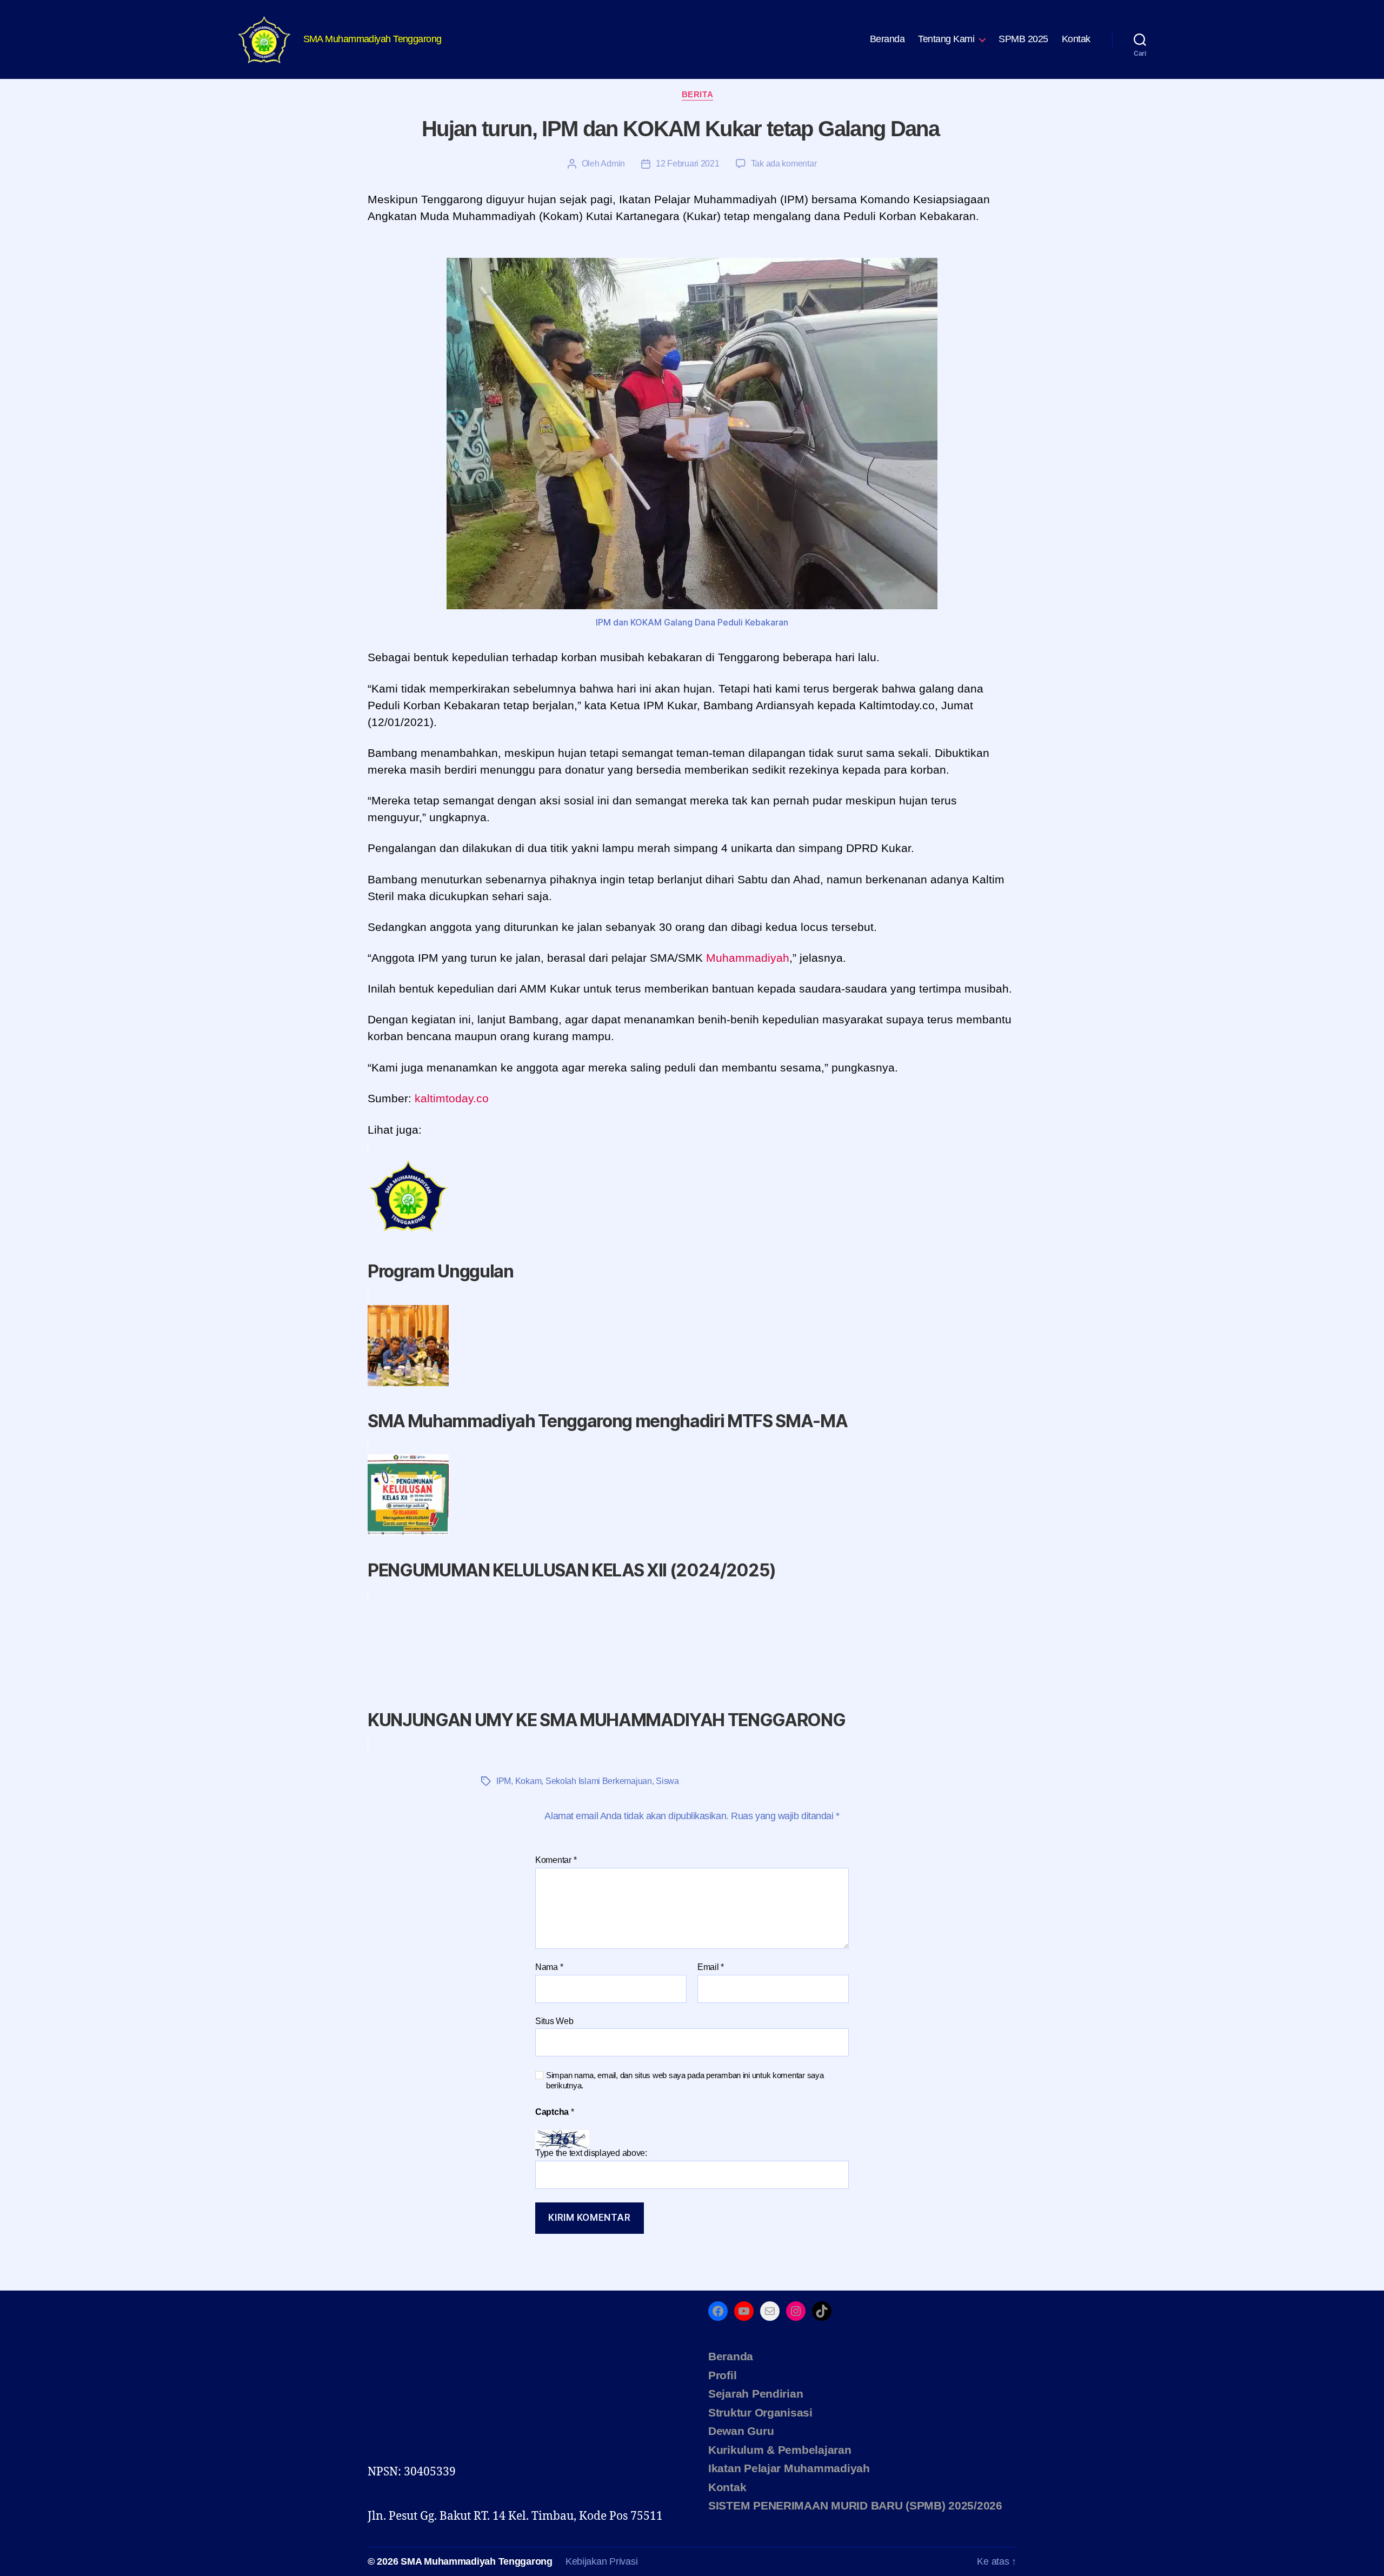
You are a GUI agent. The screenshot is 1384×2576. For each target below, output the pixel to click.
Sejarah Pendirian (756, 2394)
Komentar (556, 1860)
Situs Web (554, 2021)
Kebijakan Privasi (601, 2561)
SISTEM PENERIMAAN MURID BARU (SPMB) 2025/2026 (855, 2505)
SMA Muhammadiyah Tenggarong (477, 2561)
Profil (722, 2375)
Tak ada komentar (784, 164)
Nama (549, 1967)
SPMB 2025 (1023, 39)
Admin (613, 164)
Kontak (1076, 39)
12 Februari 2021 (688, 164)
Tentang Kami (946, 39)
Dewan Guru (741, 2431)
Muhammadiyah (748, 958)
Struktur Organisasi (760, 2412)
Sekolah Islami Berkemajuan (599, 1781)
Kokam (528, 1781)
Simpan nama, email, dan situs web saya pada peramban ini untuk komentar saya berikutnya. (685, 2080)
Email (711, 1967)
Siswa (667, 1781)
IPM (504, 1781)
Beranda (887, 39)
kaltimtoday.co (452, 1098)
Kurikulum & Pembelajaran (780, 2450)
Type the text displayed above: (591, 2153)
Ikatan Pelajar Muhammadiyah (789, 2468)
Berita (697, 94)
